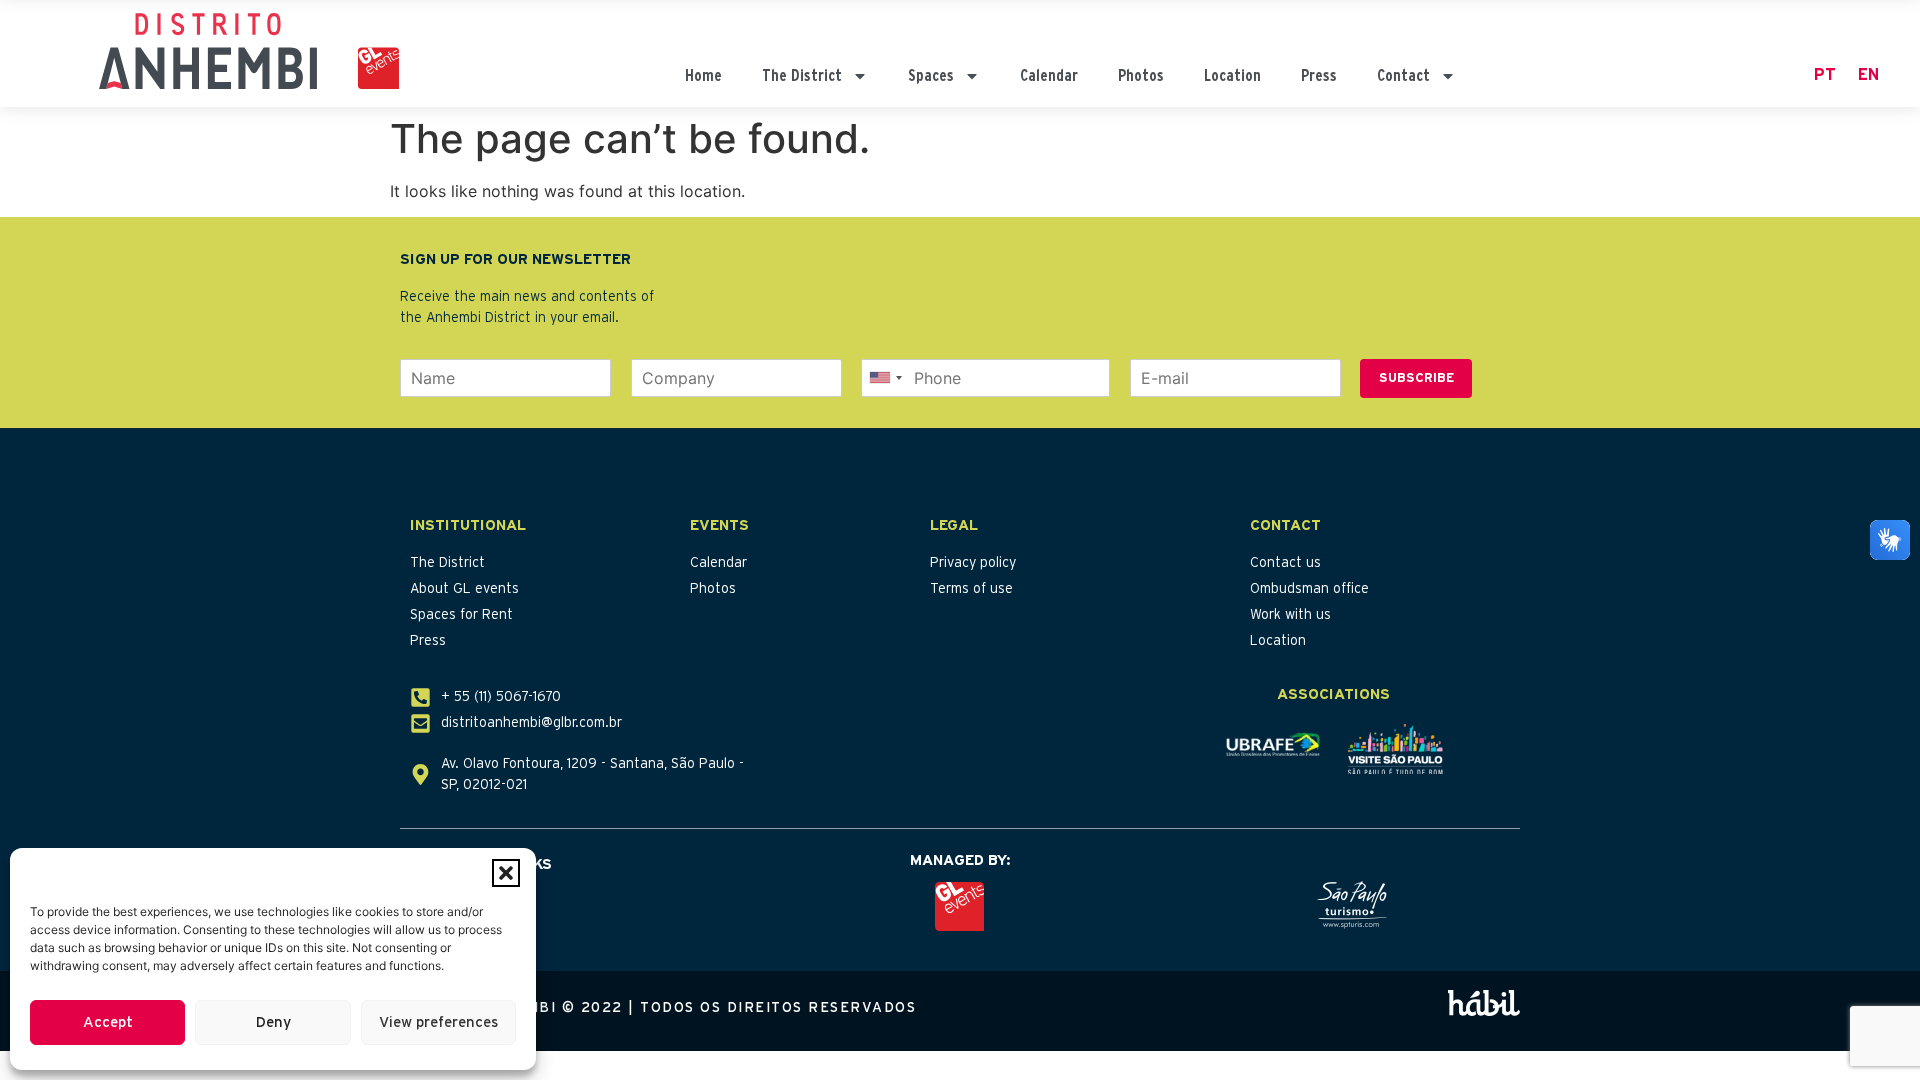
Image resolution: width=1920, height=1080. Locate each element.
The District (802, 76)
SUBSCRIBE (1416, 378)
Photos (1141, 76)
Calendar (1049, 76)
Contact (1403, 76)
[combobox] (885, 378)
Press (1319, 76)
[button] (506, 873)
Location (1232, 76)
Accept (108, 1022)
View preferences (438, 1022)
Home (703, 76)
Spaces (931, 76)
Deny (273, 1022)
